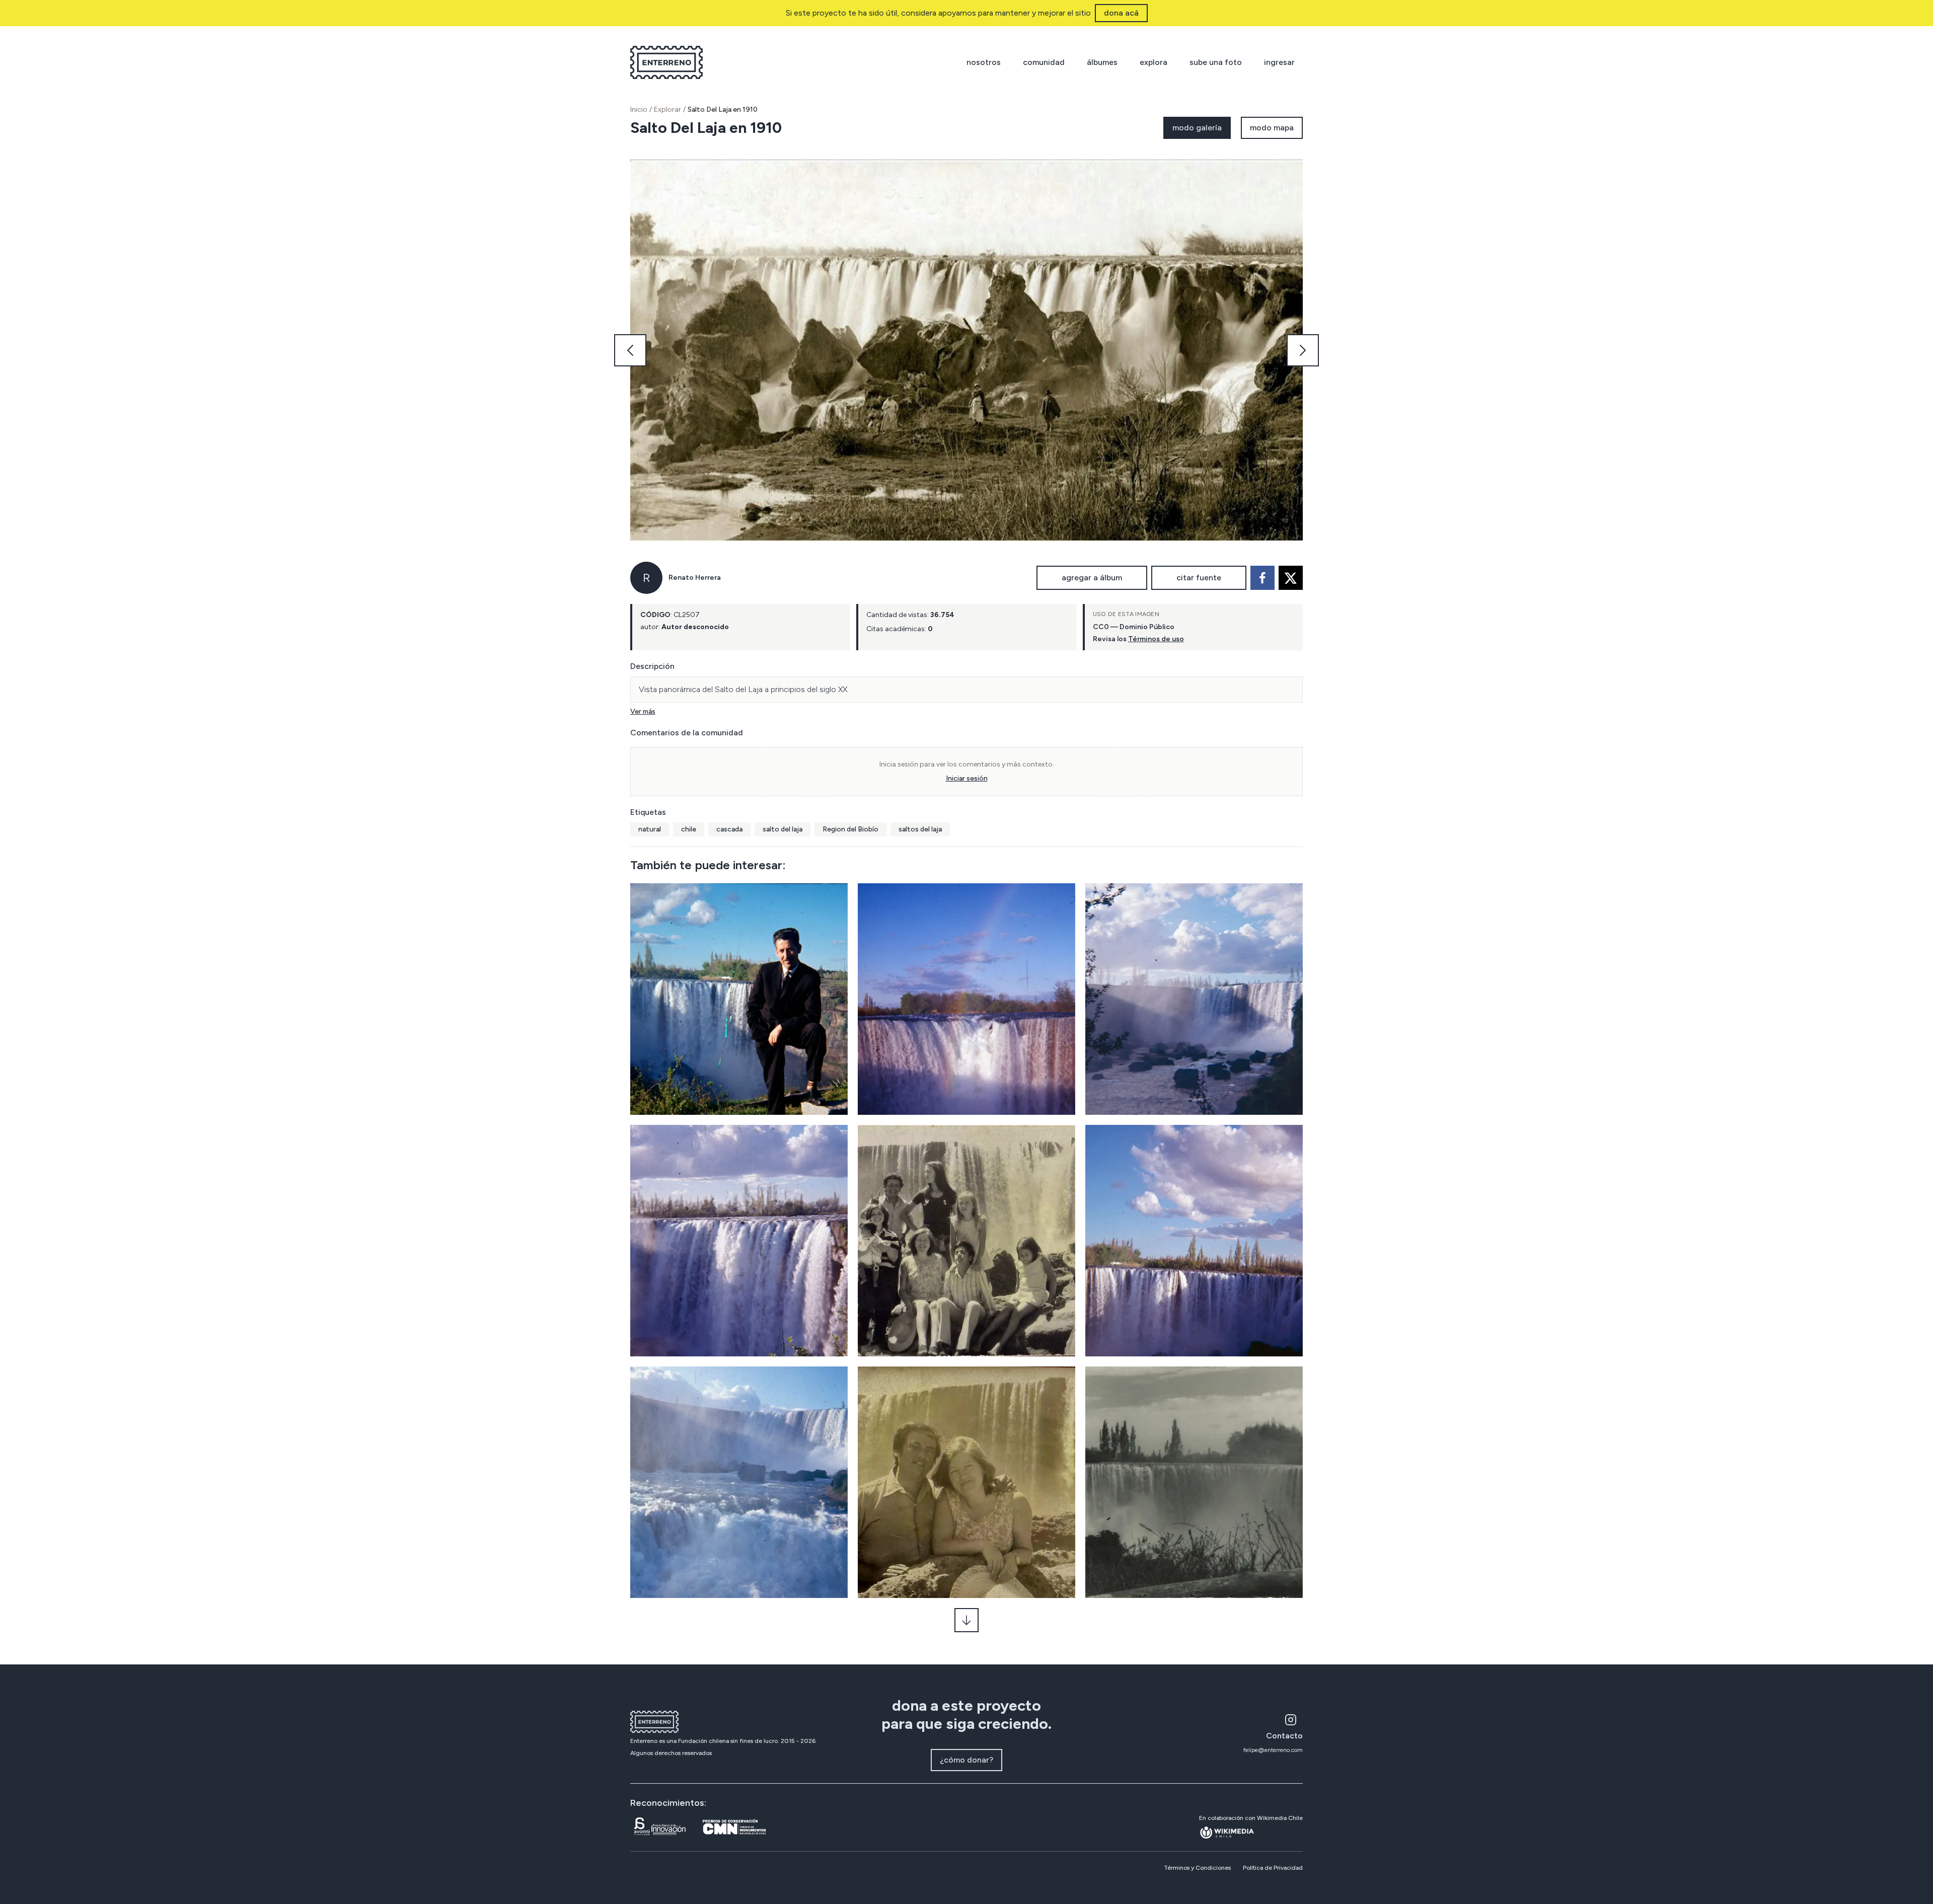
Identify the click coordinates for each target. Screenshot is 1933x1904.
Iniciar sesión (967, 778)
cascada (729, 829)
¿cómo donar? (966, 1760)
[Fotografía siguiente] (1303, 350)
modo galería (1197, 128)
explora (1154, 62)
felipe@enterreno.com (1273, 1750)
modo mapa (1272, 128)
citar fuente (1199, 578)
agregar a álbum (1092, 578)
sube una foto (1216, 62)
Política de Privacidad (1273, 1868)
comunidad (1044, 62)
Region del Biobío (850, 829)
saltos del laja (920, 829)
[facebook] (1262, 578)
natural (650, 829)
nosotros (984, 62)
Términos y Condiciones (1197, 1868)
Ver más (643, 711)
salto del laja (783, 829)
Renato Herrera (695, 578)
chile (689, 829)
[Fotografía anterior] (630, 350)
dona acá (1121, 13)
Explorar (667, 109)
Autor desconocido (695, 627)
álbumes (1102, 62)
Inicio (639, 109)
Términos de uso (1156, 639)
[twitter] (1291, 578)
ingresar (1279, 62)
